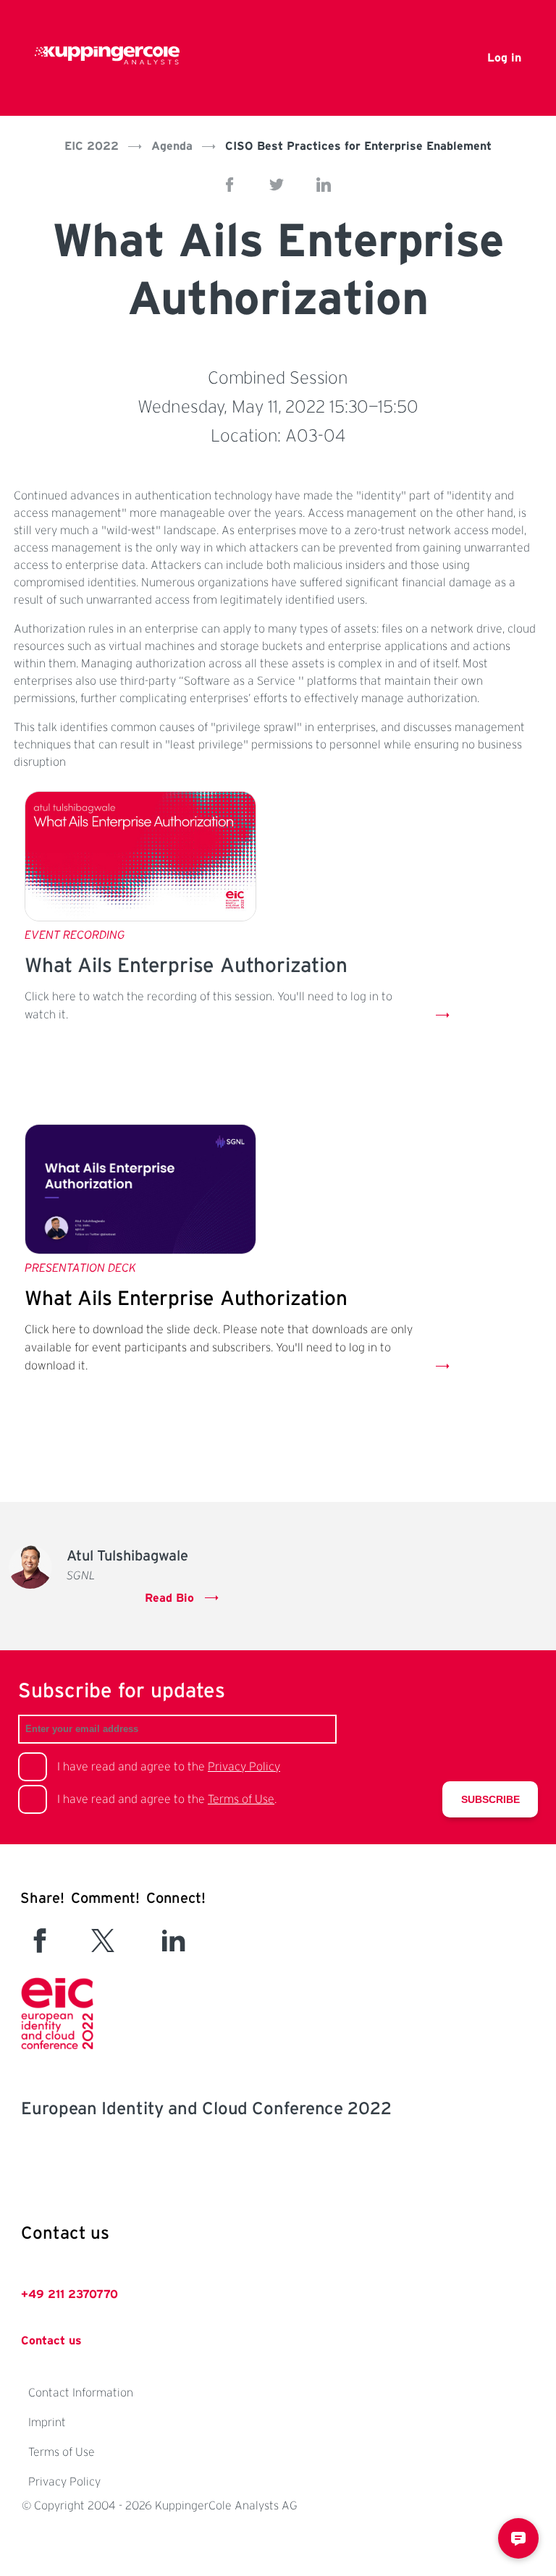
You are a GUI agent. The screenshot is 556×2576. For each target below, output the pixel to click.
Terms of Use (241, 1799)
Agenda (172, 146)
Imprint (47, 2423)
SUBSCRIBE (490, 1799)
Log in (504, 58)
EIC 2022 (92, 146)
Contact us (51, 2341)
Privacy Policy (244, 1767)
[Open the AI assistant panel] (518, 2538)
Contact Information (81, 2393)
